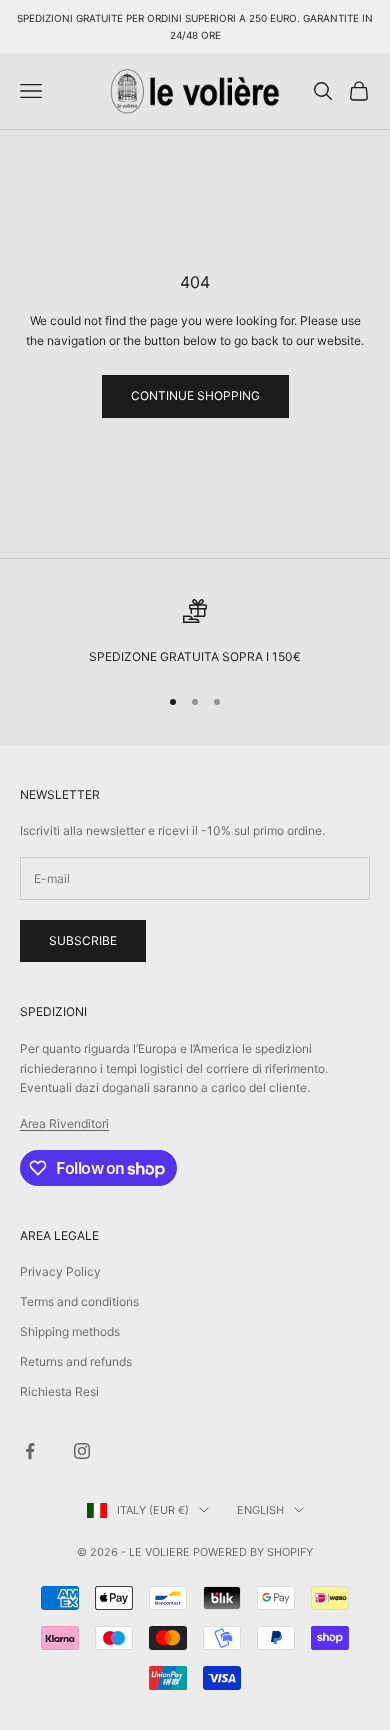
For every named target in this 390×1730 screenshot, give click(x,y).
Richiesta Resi (59, 1391)
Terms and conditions (79, 1301)
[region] (195, 633)
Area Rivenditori (64, 1123)
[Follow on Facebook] (30, 1451)
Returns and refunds (76, 1361)
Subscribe (83, 940)
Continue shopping (195, 395)
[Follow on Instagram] (82, 1451)
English (260, 1510)
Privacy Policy (60, 1271)
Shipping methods (70, 1331)
